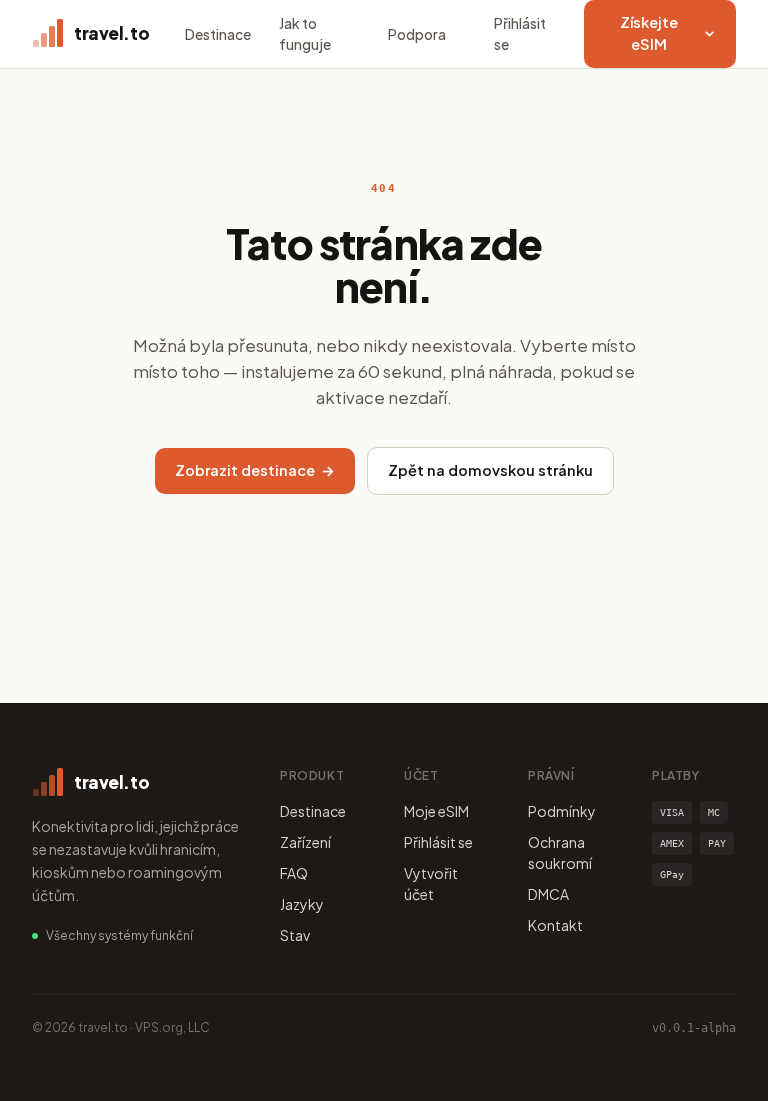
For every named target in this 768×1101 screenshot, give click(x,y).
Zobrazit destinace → (255, 470)
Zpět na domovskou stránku (490, 470)
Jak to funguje (305, 33)
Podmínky (562, 811)
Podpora (417, 34)
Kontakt (555, 925)
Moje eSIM (436, 811)
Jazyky (302, 904)
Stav (295, 935)
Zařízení (305, 842)
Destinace (218, 34)
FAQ (294, 873)
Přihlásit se (520, 33)
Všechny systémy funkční (119, 935)
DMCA (548, 894)
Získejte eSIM (649, 33)
